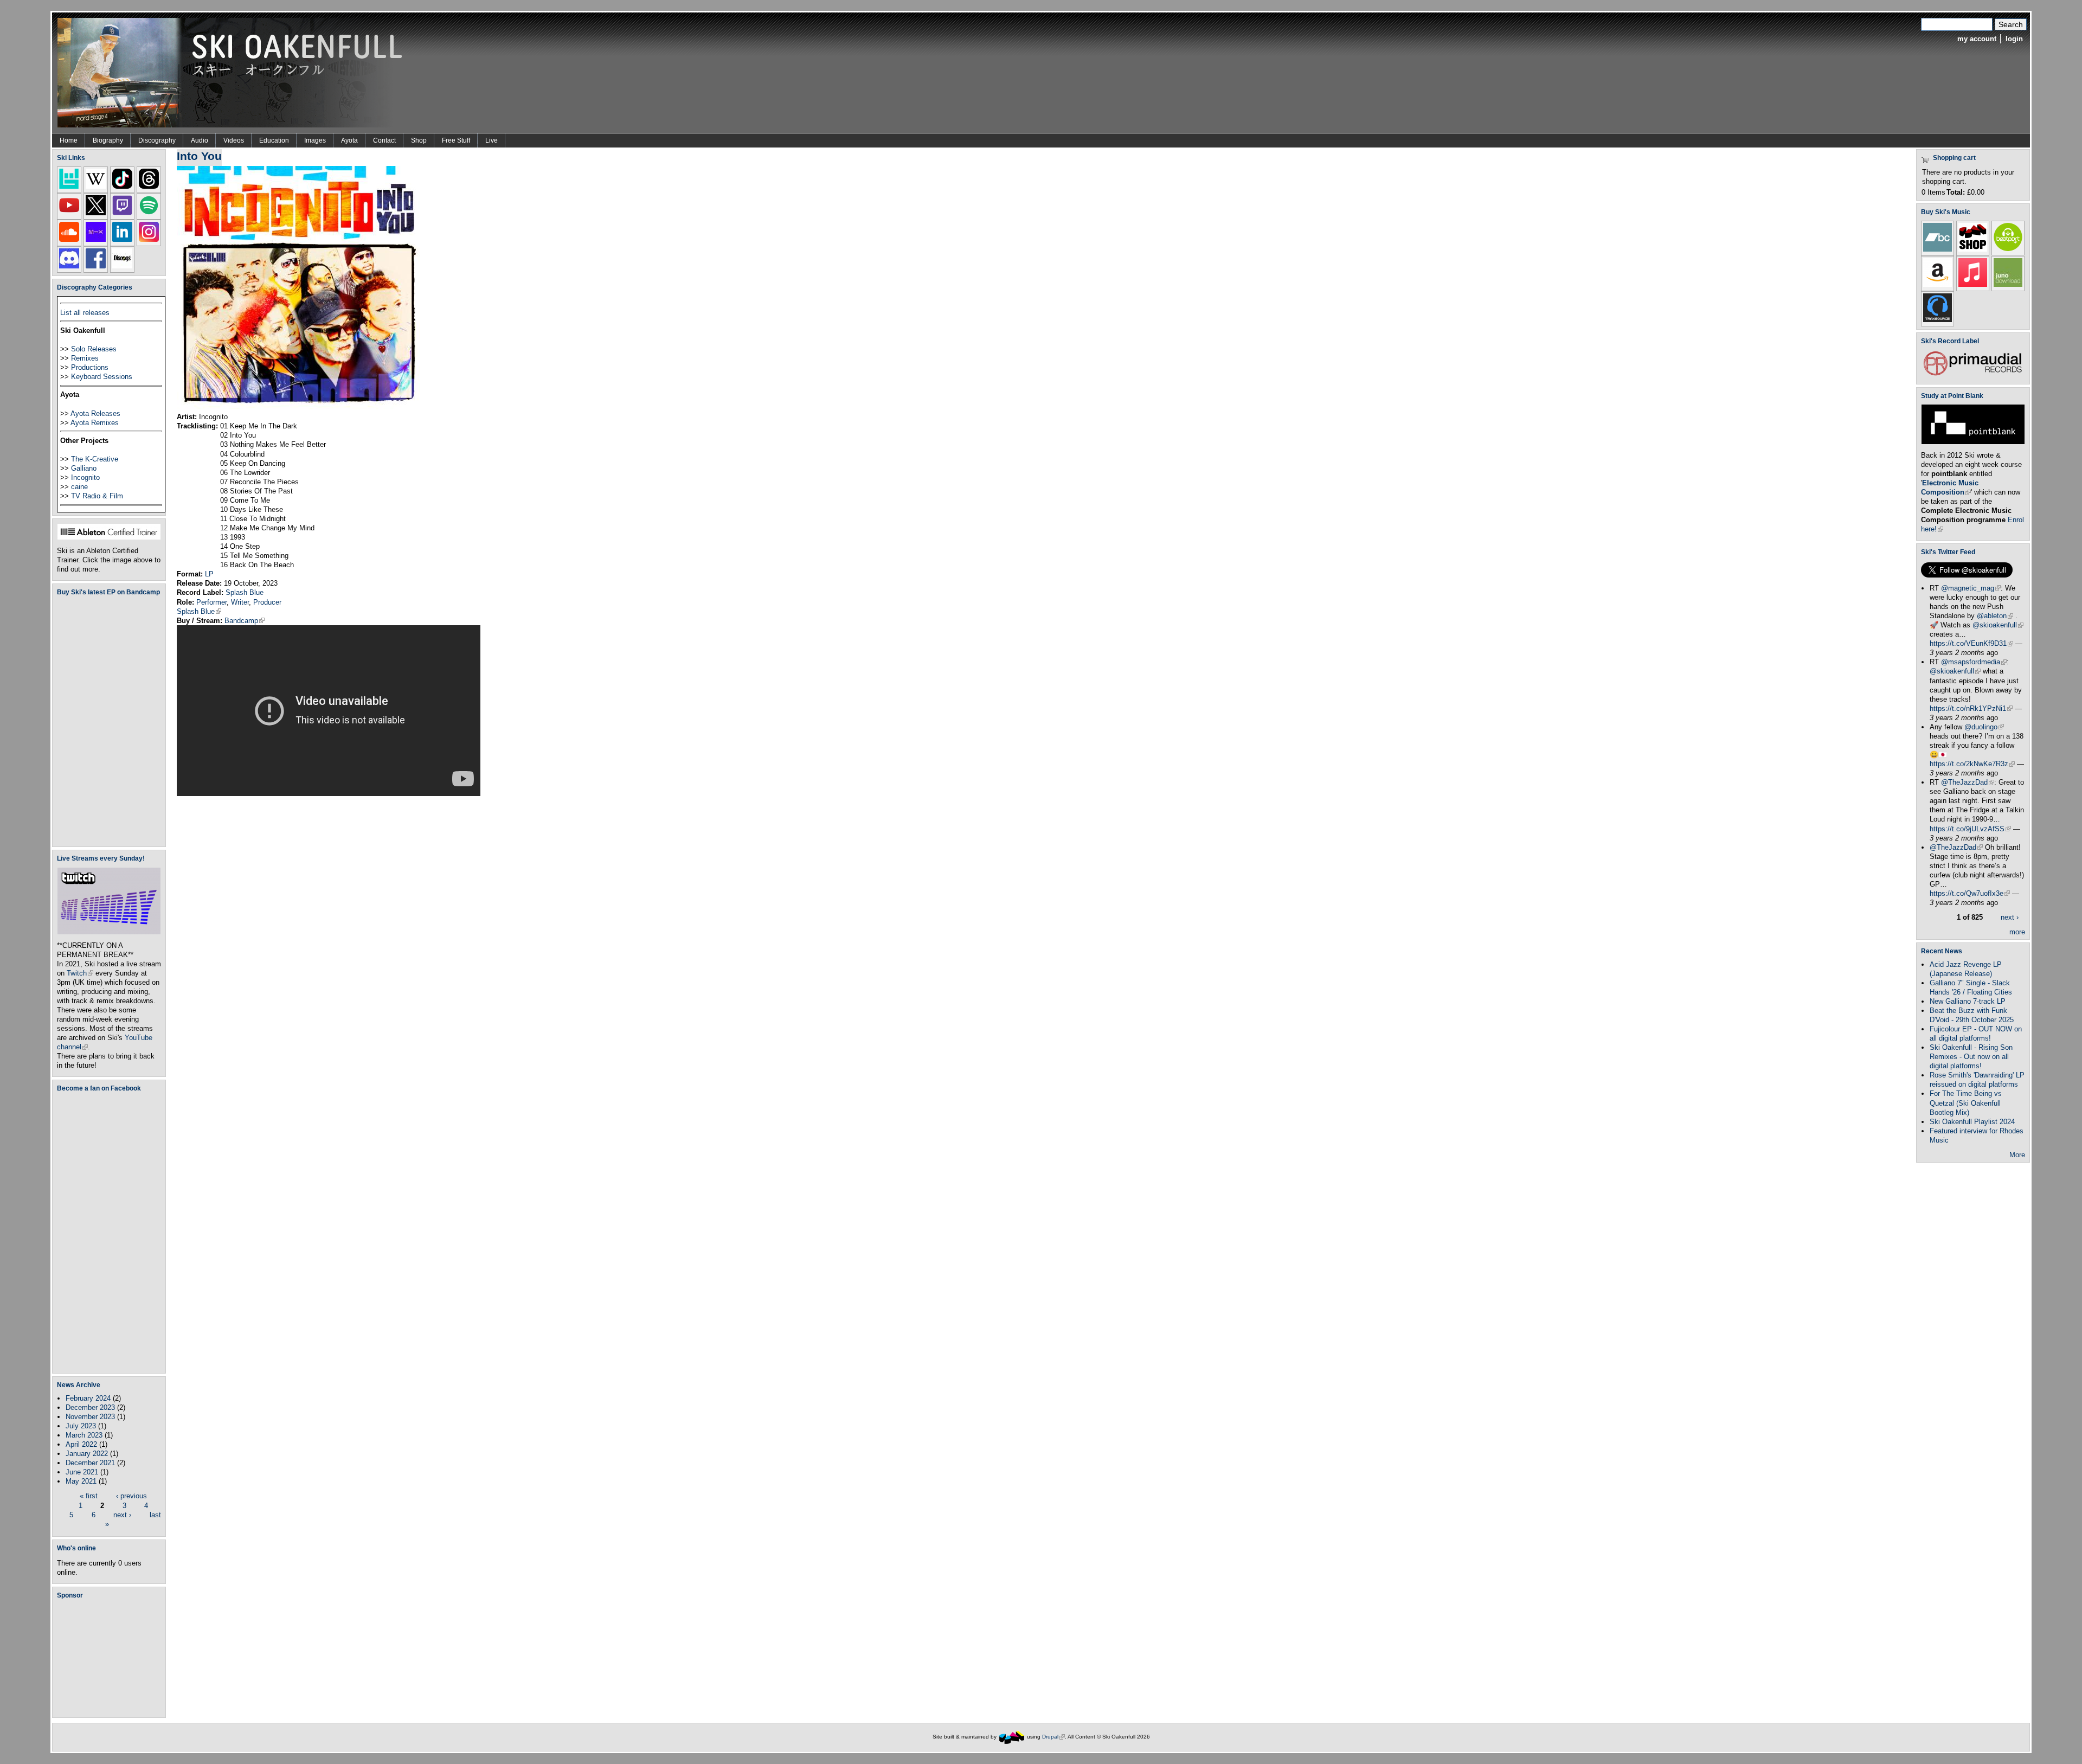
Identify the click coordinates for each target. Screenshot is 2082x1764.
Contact (384, 140)
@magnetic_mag (1971, 588)
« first (89, 1496)
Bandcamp (245, 621)
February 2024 (88, 1398)
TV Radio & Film (97, 496)
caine (79, 487)
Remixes (85, 358)
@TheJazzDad (1968, 782)
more (2017, 932)
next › (122, 1514)
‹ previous (131, 1496)
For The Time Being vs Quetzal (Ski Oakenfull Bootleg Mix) (1966, 1103)
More (2017, 1155)
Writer (240, 602)
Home (69, 140)
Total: (1956, 192)
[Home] (234, 72)
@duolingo (1984, 727)
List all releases (85, 313)
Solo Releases (94, 349)
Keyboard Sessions (102, 377)
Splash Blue (245, 592)
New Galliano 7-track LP (1968, 1001)
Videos (234, 140)
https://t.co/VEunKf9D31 (1971, 643)
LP (209, 574)
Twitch (80, 973)
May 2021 (81, 1481)
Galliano (84, 468)
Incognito (85, 477)
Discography (157, 140)
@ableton (1995, 616)
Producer (267, 602)
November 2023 (90, 1417)
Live (491, 140)
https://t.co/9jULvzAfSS (1970, 829)
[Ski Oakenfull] (1012, 1737)
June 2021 (82, 1472)
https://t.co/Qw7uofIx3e (1970, 893)
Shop (419, 140)
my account (1977, 39)
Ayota (349, 140)
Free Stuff (456, 140)
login (2014, 39)
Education (274, 140)
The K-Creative (95, 459)
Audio (200, 140)
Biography (108, 140)
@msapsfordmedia (1974, 662)
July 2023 (81, 1426)
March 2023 (84, 1435)
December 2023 (90, 1407)
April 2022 (81, 1444)
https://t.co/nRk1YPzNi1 (1971, 708)
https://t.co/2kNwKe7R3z (1972, 764)
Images (315, 140)
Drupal (1053, 1737)
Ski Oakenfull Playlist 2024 (1972, 1122)
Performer (211, 602)
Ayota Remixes (95, 423)
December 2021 (90, 1463)
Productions (90, 367)
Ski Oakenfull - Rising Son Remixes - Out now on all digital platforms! (1971, 1057)
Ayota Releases (95, 413)
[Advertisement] (111, 1658)
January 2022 (87, 1454)
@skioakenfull (1998, 625)
